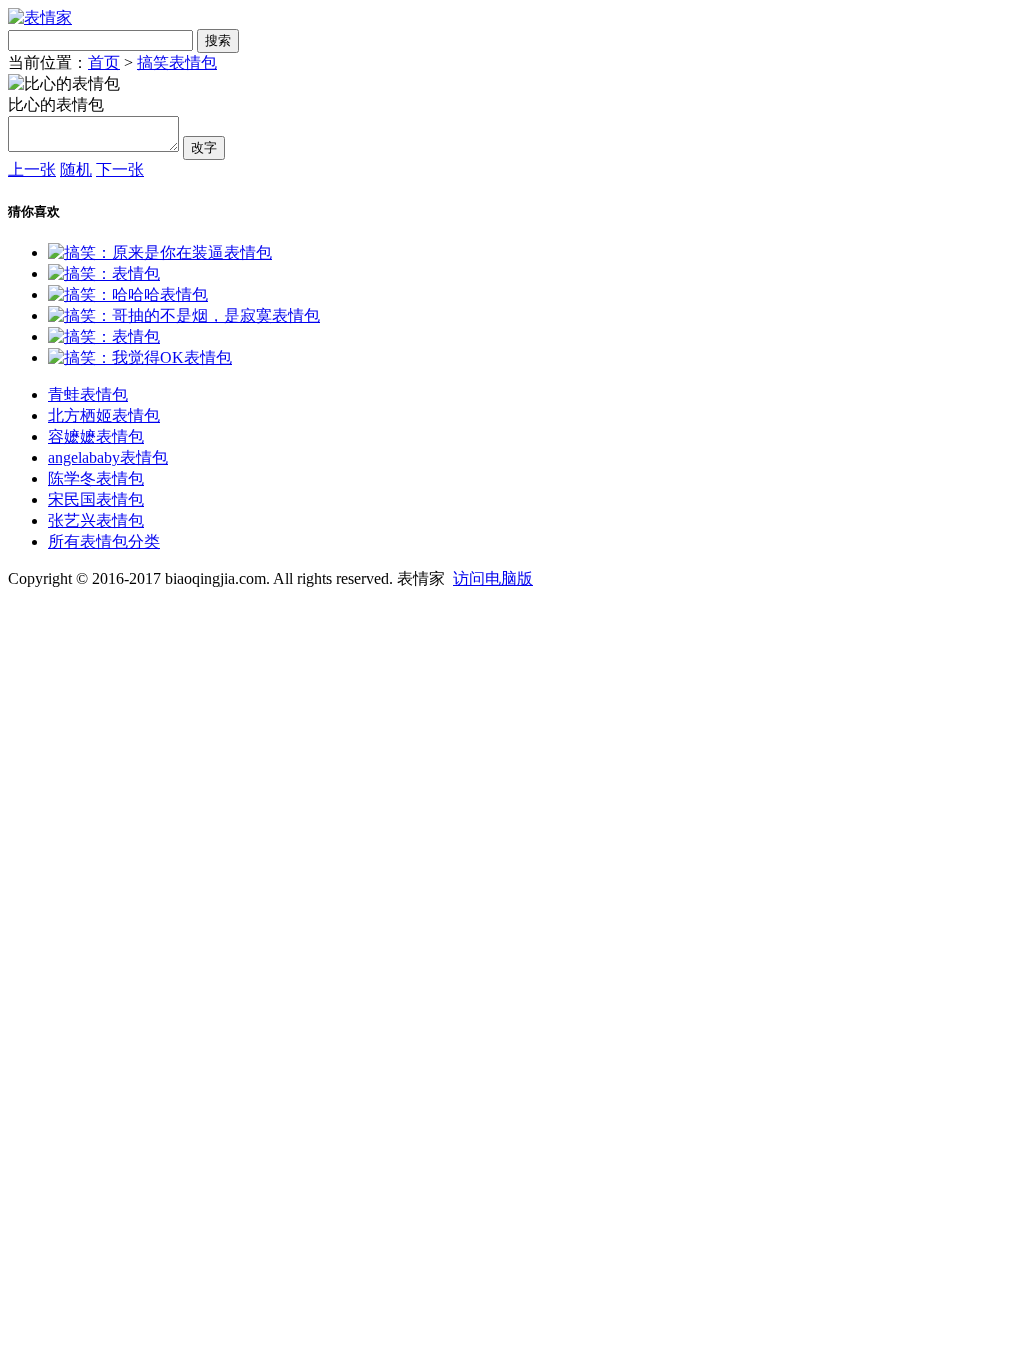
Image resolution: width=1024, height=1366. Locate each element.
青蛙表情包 (88, 394)
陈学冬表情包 (96, 478)
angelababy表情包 (108, 457)
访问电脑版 (493, 578)
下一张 (120, 169)
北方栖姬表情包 (104, 415)
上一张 (32, 169)
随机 (76, 169)
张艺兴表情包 (96, 520)
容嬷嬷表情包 (96, 436)
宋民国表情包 (96, 499)
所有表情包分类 (104, 541)
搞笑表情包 (177, 62)
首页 (104, 62)
